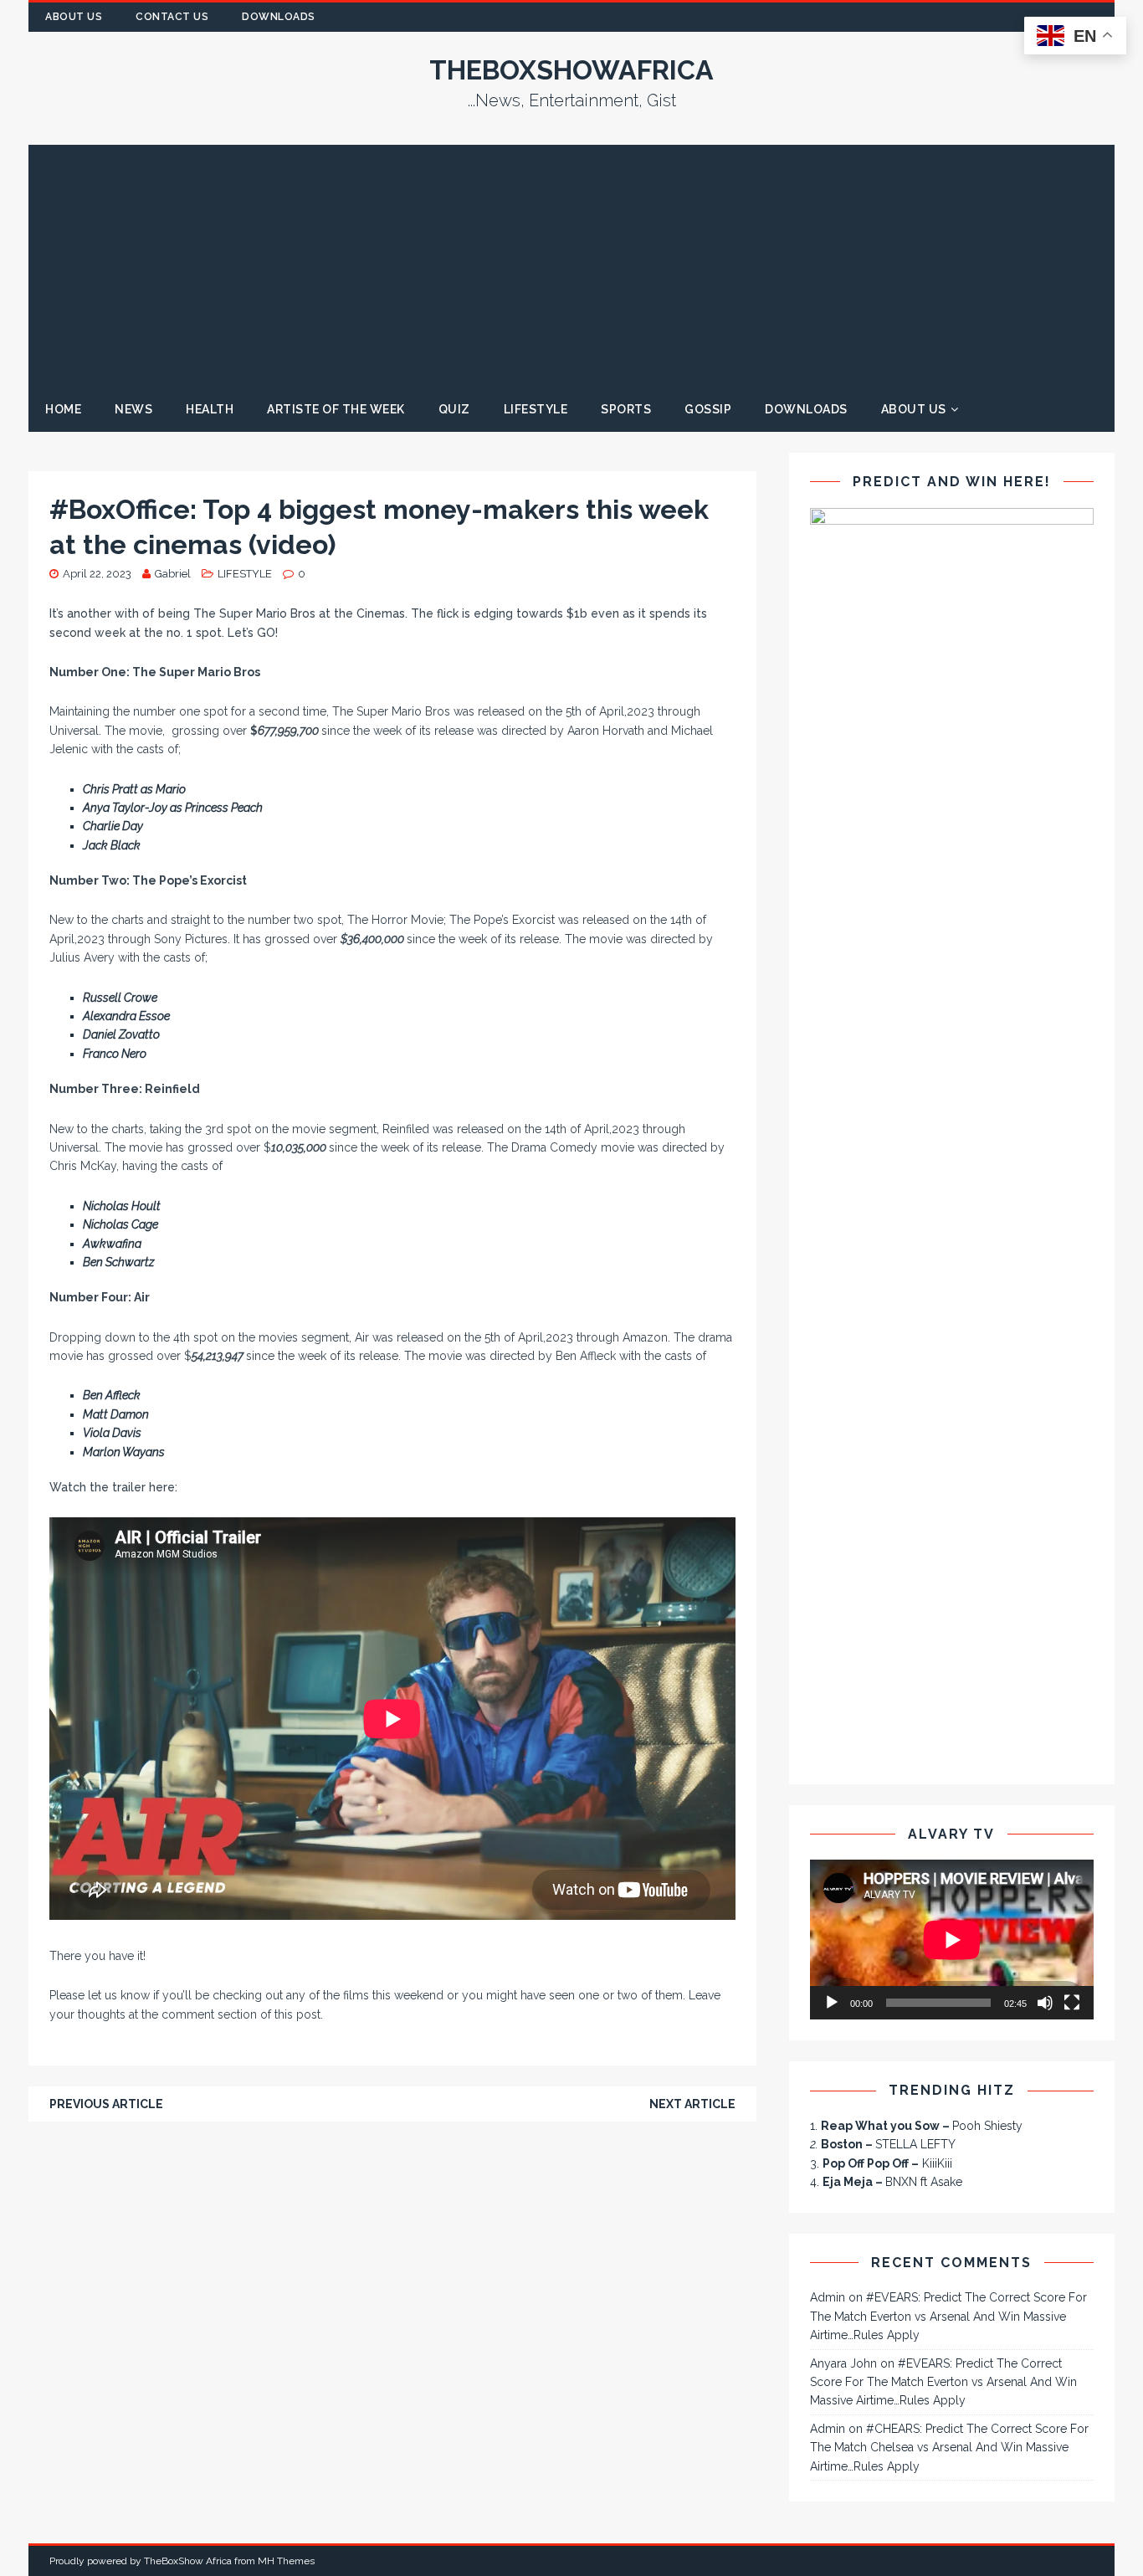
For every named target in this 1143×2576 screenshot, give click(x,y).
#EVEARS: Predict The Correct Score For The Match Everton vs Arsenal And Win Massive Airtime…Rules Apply (948, 2316)
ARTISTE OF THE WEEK (336, 409)
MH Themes (286, 2561)
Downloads (279, 17)
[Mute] (1045, 2003)
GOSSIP (708, 409)
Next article (692, 2104)
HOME (63, 409)
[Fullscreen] (1072, 2003)
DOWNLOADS (806, 409)
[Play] (832, 2003)
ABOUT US (74, 17)
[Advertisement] (571, 262)
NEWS (133, 409)
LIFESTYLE (536, 409)
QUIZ (454, 409)
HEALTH (210, 409)
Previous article (106, 2104)
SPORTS (626, 409)
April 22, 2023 (97, 574)
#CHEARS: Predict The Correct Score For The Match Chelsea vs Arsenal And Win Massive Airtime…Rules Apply (949, 2448)
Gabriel (173, 574)
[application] (952, 1940)
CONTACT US (172, 17)
